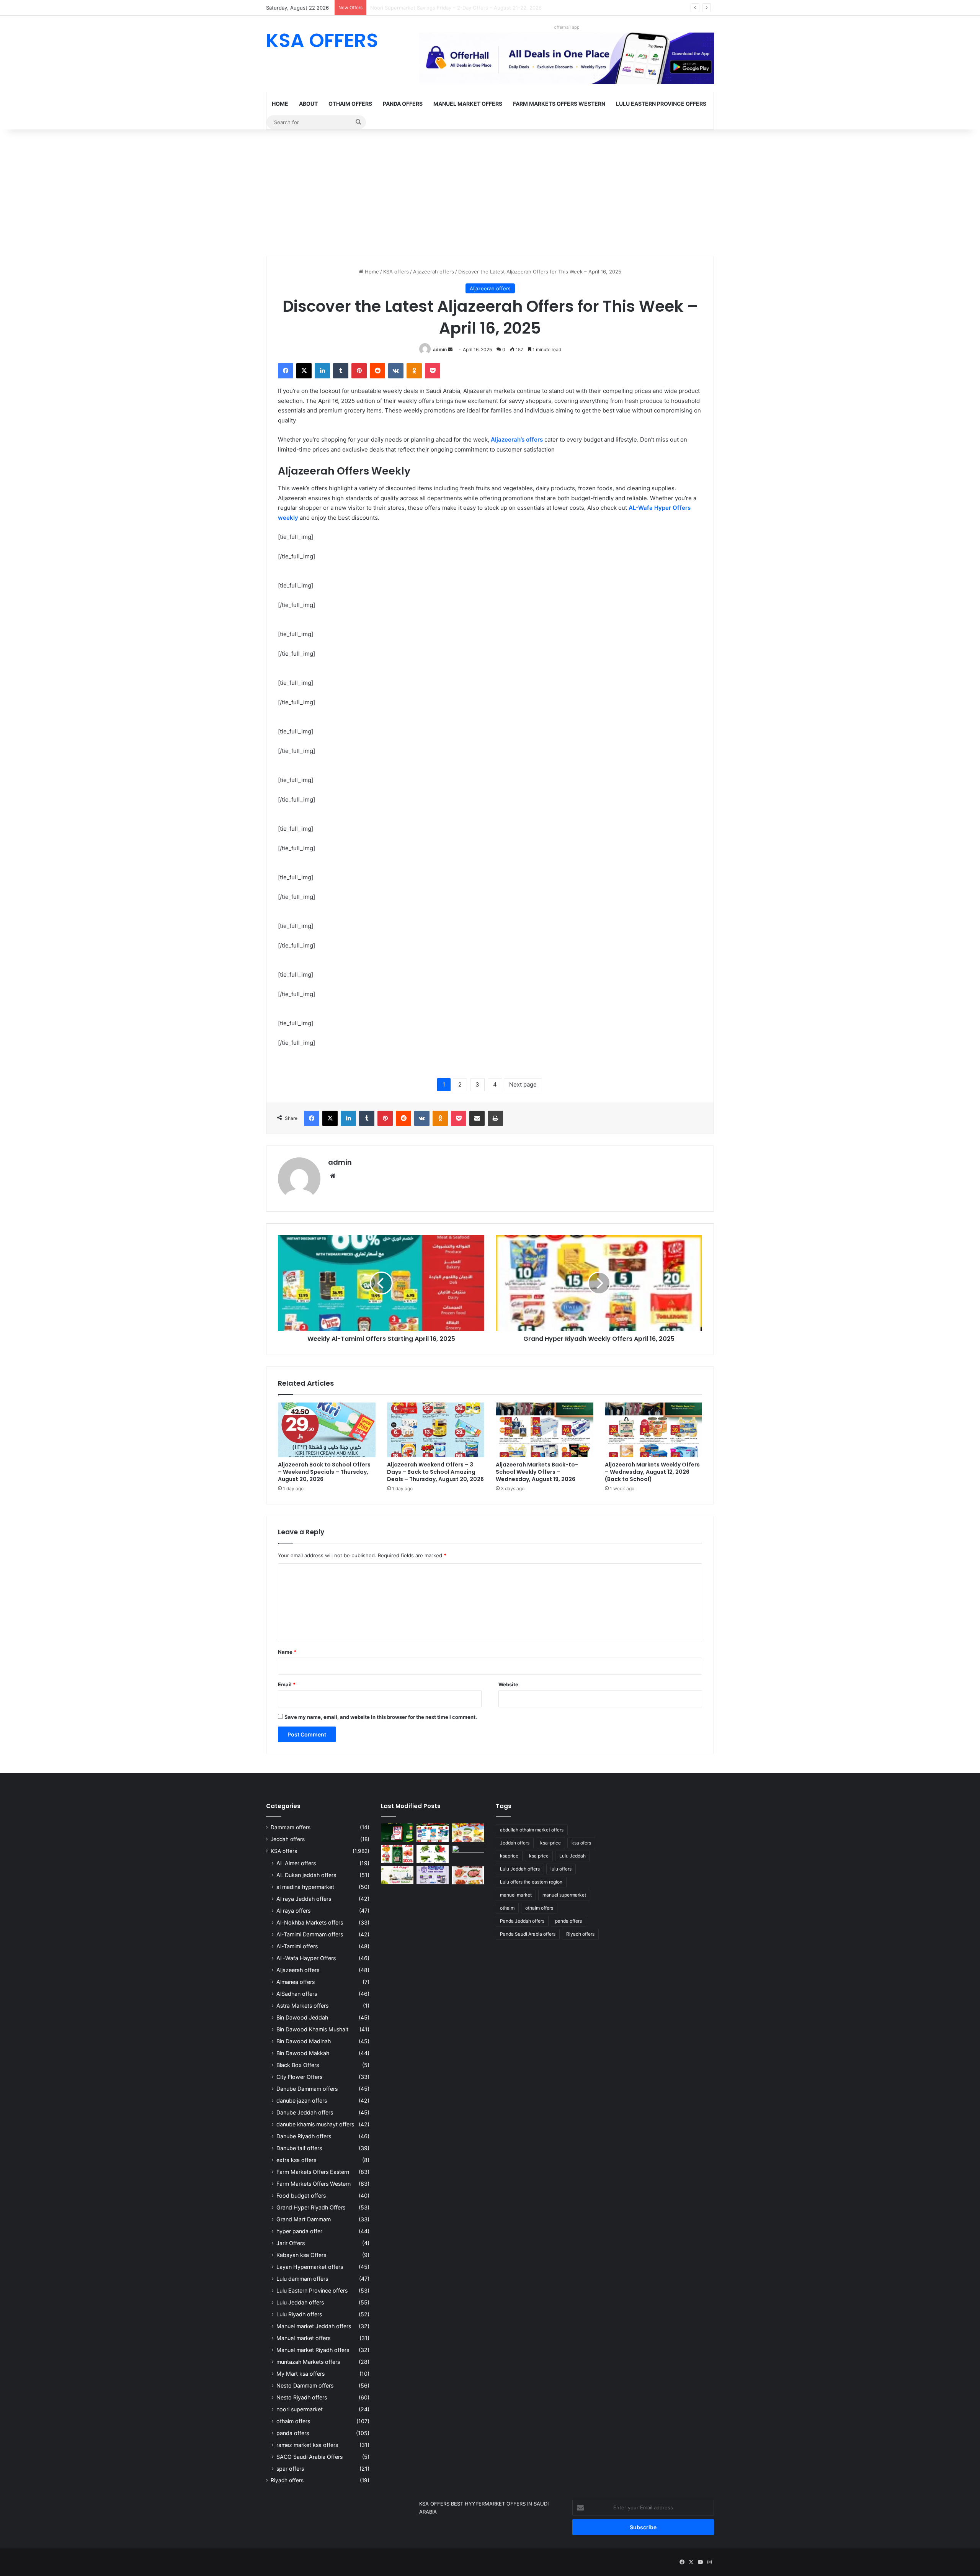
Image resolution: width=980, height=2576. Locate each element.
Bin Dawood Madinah (304, 2041)
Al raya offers (293, 1911)
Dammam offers (291, 1827)
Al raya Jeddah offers (304, 1899)
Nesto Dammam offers (305, 2385)
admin (440, 349)
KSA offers (396, 272)
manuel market (516, 1895)
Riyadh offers (287, 2480)
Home (280, 104)
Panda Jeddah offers (522, 1921)
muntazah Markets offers (308, 2362)
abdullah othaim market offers (532, 1830)
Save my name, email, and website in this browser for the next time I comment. (381, 1717)
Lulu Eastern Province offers (661, 104)
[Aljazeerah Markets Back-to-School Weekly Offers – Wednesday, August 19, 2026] (545, 1430)
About (308, 104)
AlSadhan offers (297, 1994)
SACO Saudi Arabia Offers (310, 2457)
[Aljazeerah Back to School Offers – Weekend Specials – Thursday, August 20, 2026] (327, 1430)
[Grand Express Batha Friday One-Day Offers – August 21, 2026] (468, 1833)
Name (287, 1652)
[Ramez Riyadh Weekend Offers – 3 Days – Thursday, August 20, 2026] (468, 1854)
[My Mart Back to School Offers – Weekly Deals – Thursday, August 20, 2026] (433, 1876)
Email (287, 1684)
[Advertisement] (490, 191)
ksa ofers (581, 1843)
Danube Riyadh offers (304, 2136)
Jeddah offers (288, 1839)
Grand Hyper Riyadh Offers (311, 2207)
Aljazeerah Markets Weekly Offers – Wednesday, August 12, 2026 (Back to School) (652, 1472)
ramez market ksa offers (307, 2445)
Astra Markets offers (302, 2006)
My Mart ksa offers (301, 2374)
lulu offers (561, 1869)
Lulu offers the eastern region (531, 1882)
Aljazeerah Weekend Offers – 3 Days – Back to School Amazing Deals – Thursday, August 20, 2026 (435, 1472)
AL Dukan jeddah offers (306, 1875)
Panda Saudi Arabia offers (528, 1934)
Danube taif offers (299, 2148)
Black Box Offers (298, 2065)
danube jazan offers (302, 2101)
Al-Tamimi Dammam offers (310, 1934)
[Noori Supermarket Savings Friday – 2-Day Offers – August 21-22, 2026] (433, 1833)
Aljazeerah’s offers (517, 439)
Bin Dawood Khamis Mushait (312, 2029)
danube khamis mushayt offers (315, 2124)
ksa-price (550, 1843)
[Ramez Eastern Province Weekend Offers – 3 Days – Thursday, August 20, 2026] (433, 1854)
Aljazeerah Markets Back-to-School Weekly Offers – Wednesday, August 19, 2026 (537, 1472)
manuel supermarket (564, 1895)
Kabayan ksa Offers (301, 2255)
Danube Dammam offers (307, 2089)
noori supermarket (300, 2409)
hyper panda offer (299, 2231)
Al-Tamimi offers (297, 1946)
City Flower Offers (299, 2077)
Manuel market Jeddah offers (314, 2326)
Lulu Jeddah (572, 1856)
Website (508, 1684)
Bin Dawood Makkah (303, 2053)
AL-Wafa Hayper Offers (306, 1958)
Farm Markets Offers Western (559, 104)
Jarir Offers (291, 2243)
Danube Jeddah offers (305, 2112)
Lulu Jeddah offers (300, 2302)
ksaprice (509, 1856)
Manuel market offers (468, 104)
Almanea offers (296, 1982)
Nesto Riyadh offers (302, 2397)
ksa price (539, 1856)
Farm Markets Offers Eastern (313, 2172)
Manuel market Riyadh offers (313, 2350)
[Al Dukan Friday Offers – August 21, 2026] (397, 1854)
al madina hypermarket (305, 1887)
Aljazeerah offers (434, 272)
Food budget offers (301, 2195)
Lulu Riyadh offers (299, 2314)
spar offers (290, 2469)
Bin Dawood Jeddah (302, 2017)
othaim (507, 1908)
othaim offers (350, 104)
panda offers (403, 104)
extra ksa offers (296, 2160)
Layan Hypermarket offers (310, 2267)
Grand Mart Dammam (304, 2219)
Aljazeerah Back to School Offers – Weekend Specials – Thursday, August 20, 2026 (324, 1472)
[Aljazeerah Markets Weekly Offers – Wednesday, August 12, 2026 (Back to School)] (654, 1430)
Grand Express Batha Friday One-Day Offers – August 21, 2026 (445, 8)
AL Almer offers (296, 1863)
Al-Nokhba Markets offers (310, 1922)
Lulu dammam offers (302, 2279)
